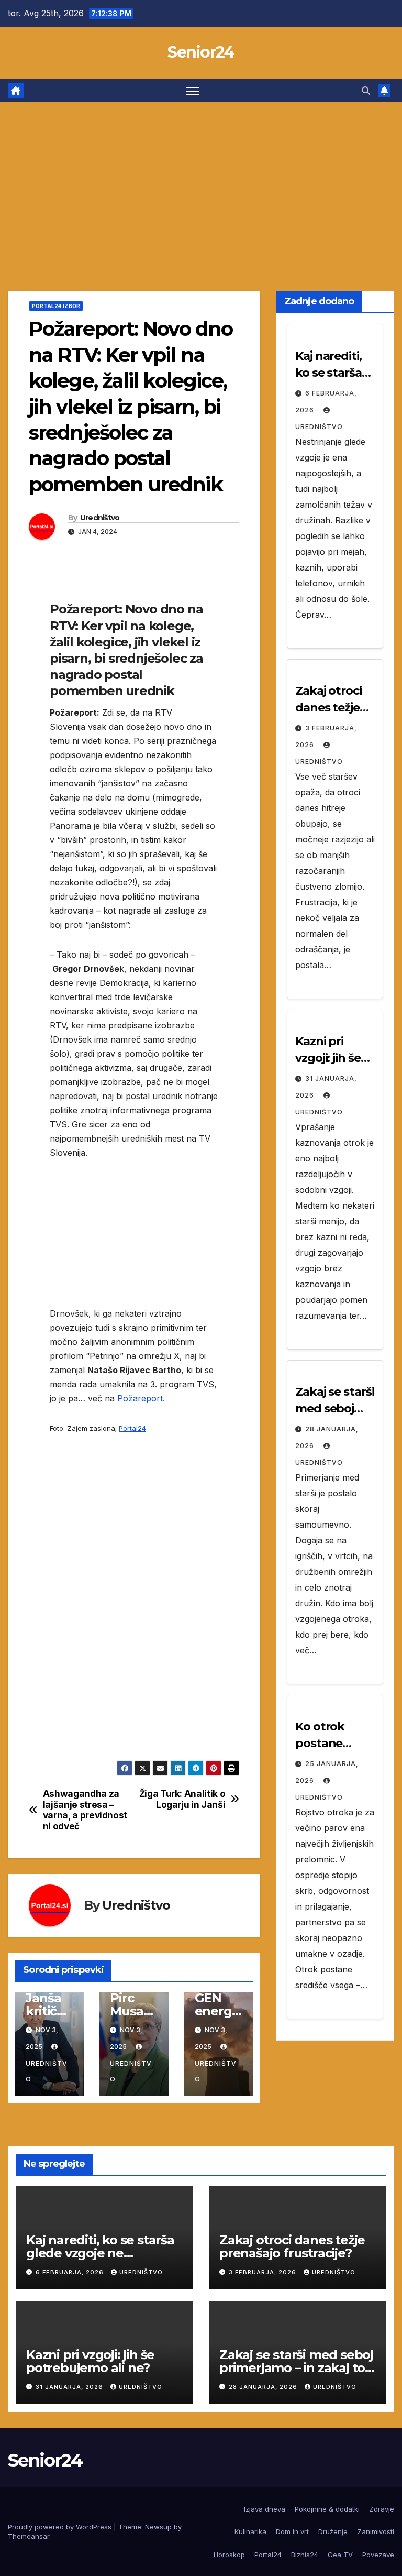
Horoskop (229, 2555)
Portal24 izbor (56, 306)
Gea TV (340, 2555)
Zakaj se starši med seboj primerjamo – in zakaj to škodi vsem (296, 2368)
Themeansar (29, 2536)
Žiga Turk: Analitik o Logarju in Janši (182, 1799)
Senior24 (201, 52)
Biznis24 (305, 2555)
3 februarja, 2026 (264, 2272)
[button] (366, 91)
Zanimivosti (376, 2531)
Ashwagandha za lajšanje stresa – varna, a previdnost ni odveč (85, 1810)
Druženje (333, 2531)
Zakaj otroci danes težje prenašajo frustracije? (292, 2246)
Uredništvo (100, 518)
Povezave (378, 2555)
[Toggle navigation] (193, 90)
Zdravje (382, 2509)
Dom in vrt (292, 2531)
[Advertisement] (201, 181)
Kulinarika (250, 2531)
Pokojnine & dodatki (327, 2509)
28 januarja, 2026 (264, 2387)
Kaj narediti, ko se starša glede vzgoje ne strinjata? (100, 2253)
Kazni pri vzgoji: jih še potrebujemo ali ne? (90, 2361)
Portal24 (132, 1428)
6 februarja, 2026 (71, 2272)
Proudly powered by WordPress (61, 2527)
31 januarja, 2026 (70, 2387)
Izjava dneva (265, 2509)
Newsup (158, 2527)
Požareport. (141, 1398)
